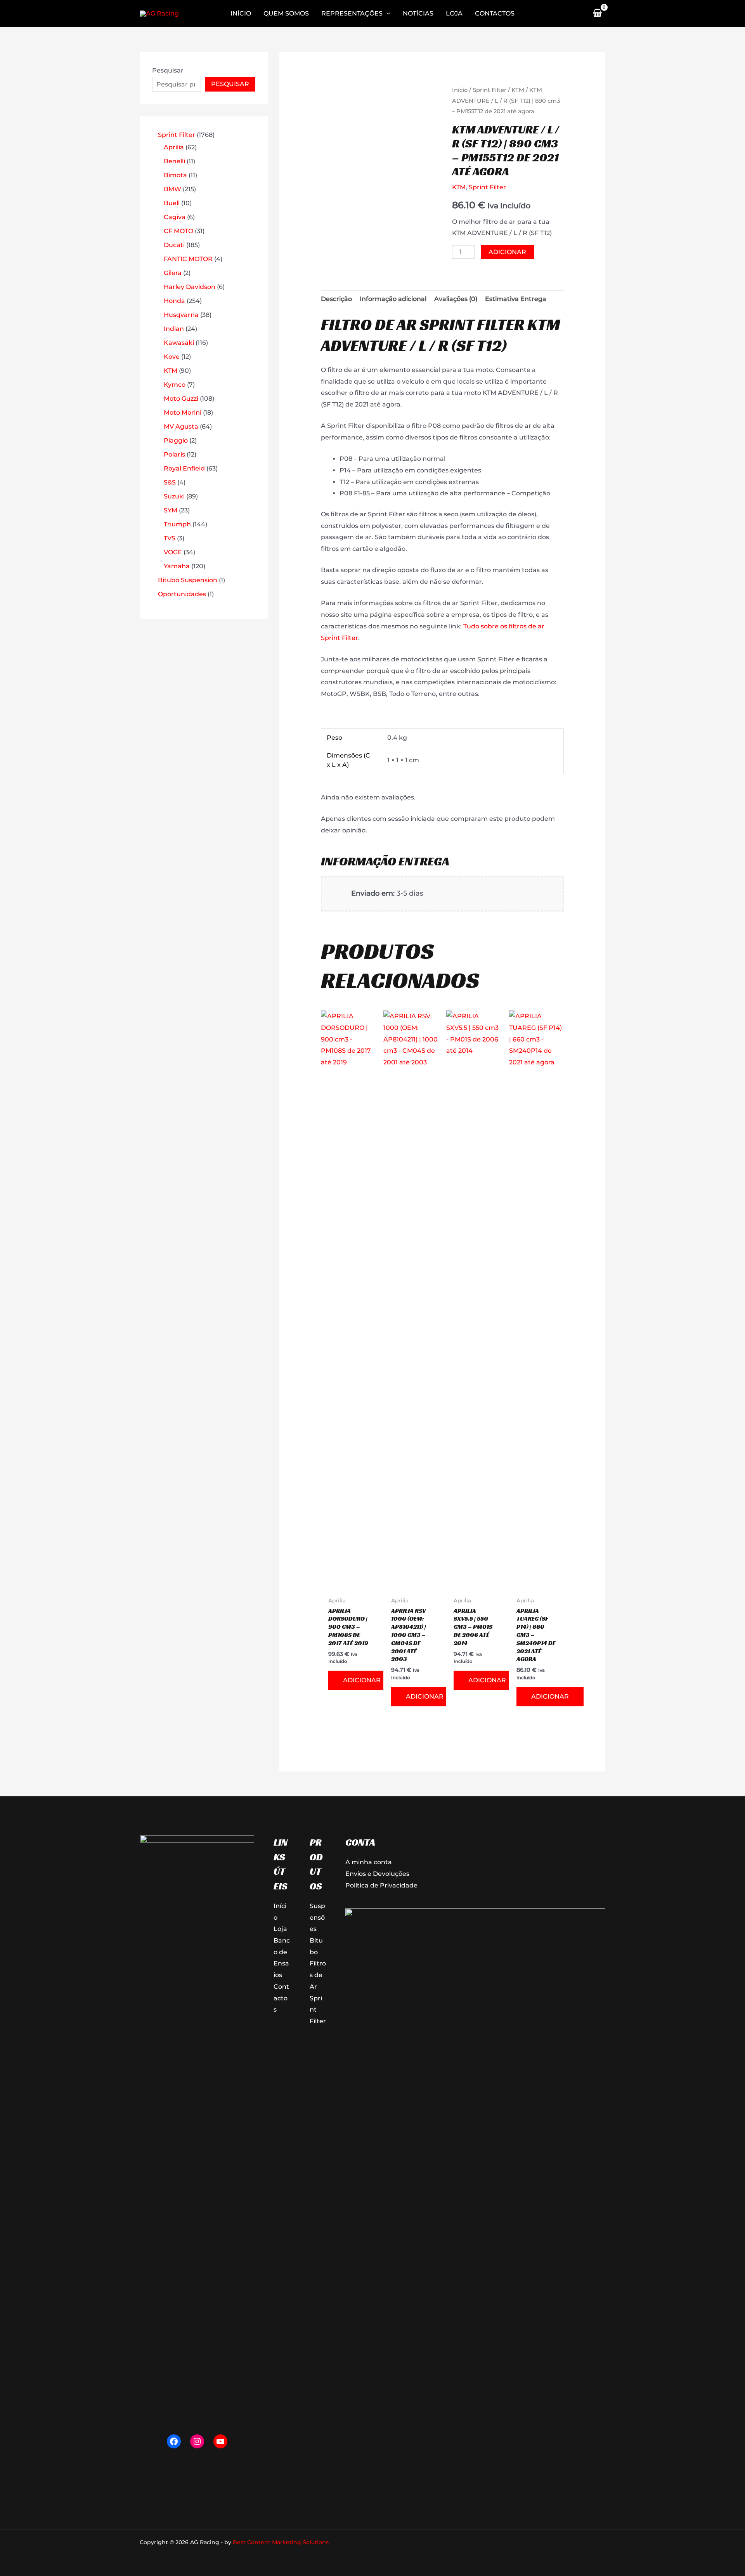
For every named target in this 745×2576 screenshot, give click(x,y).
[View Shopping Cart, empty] (597, 14)
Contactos (281, 1998)
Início (460, 90)
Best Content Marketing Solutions (281, 2542)
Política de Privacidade (381, 1885)
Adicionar (507, 252)
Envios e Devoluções (377, 1874)
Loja (280, 1929)
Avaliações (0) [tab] (456, 299)
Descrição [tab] (336, 299)
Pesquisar (168, 70)
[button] (386, 14)
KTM (518, 90)
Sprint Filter (489, 90)
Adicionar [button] (362, 1680)
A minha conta (369, 1862)
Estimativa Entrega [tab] (516, 299)
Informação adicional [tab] (393, 299)
